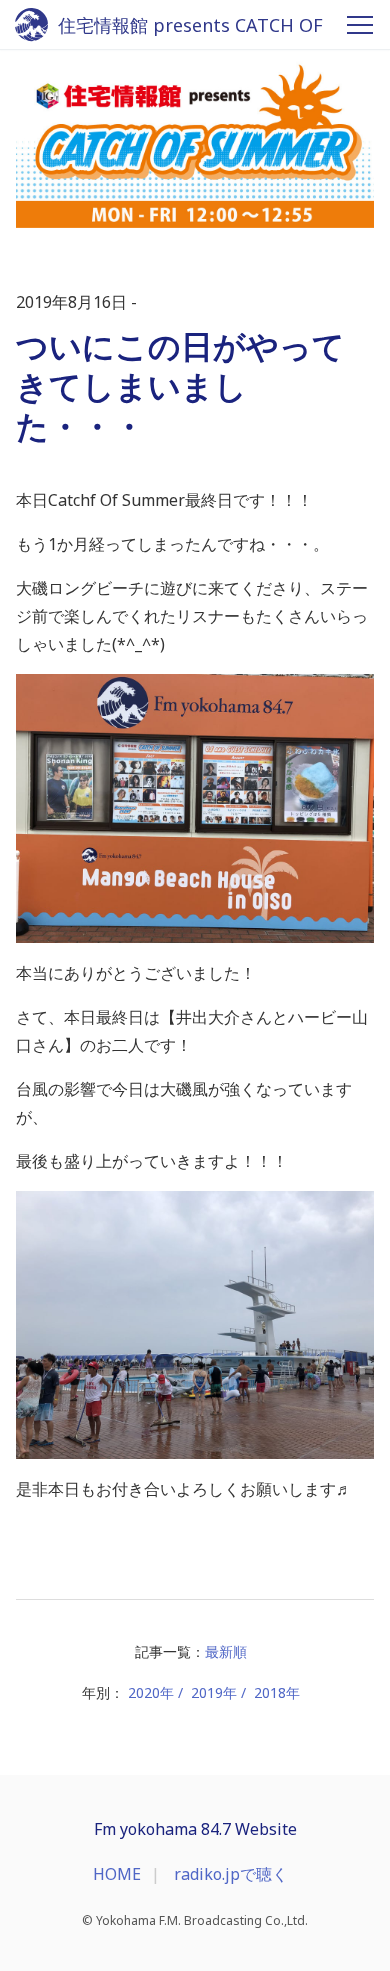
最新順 (226, 1651)
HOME (117, 1874)
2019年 (214, 1692)
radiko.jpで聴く (231, 1874)
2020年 (151, 1692)
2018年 (277, 1692)
